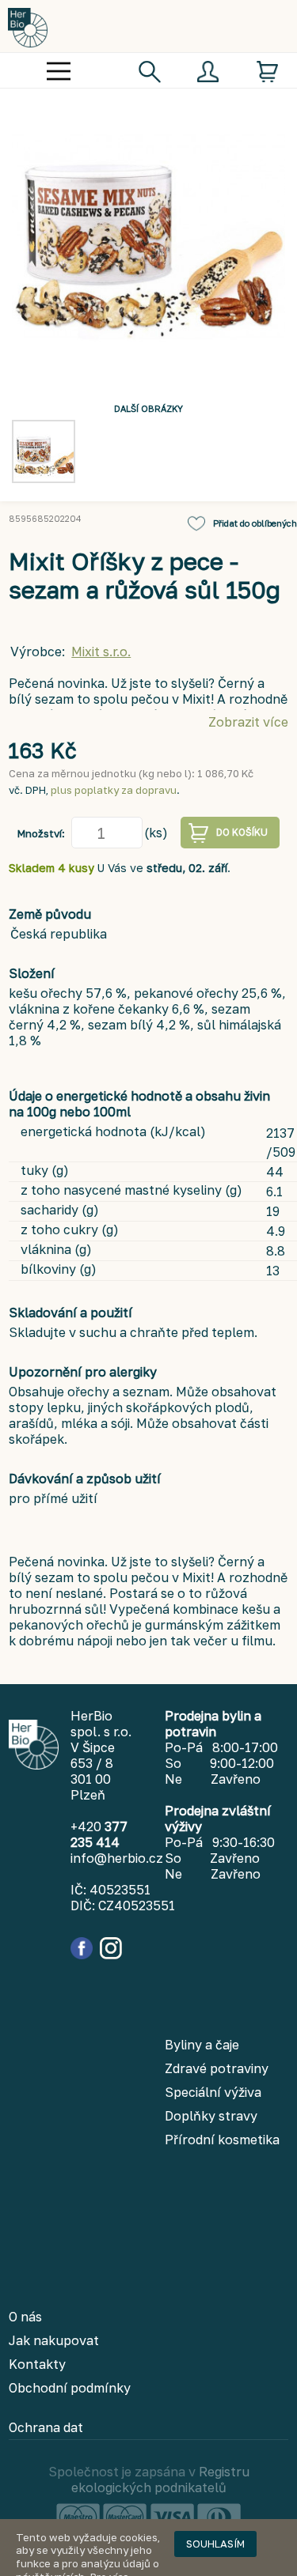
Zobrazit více (248, 722)
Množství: (41, 833)
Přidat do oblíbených (255, 523)
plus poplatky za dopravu (114, 790)
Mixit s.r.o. (101, 652)
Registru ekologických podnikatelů (160, 2480)
